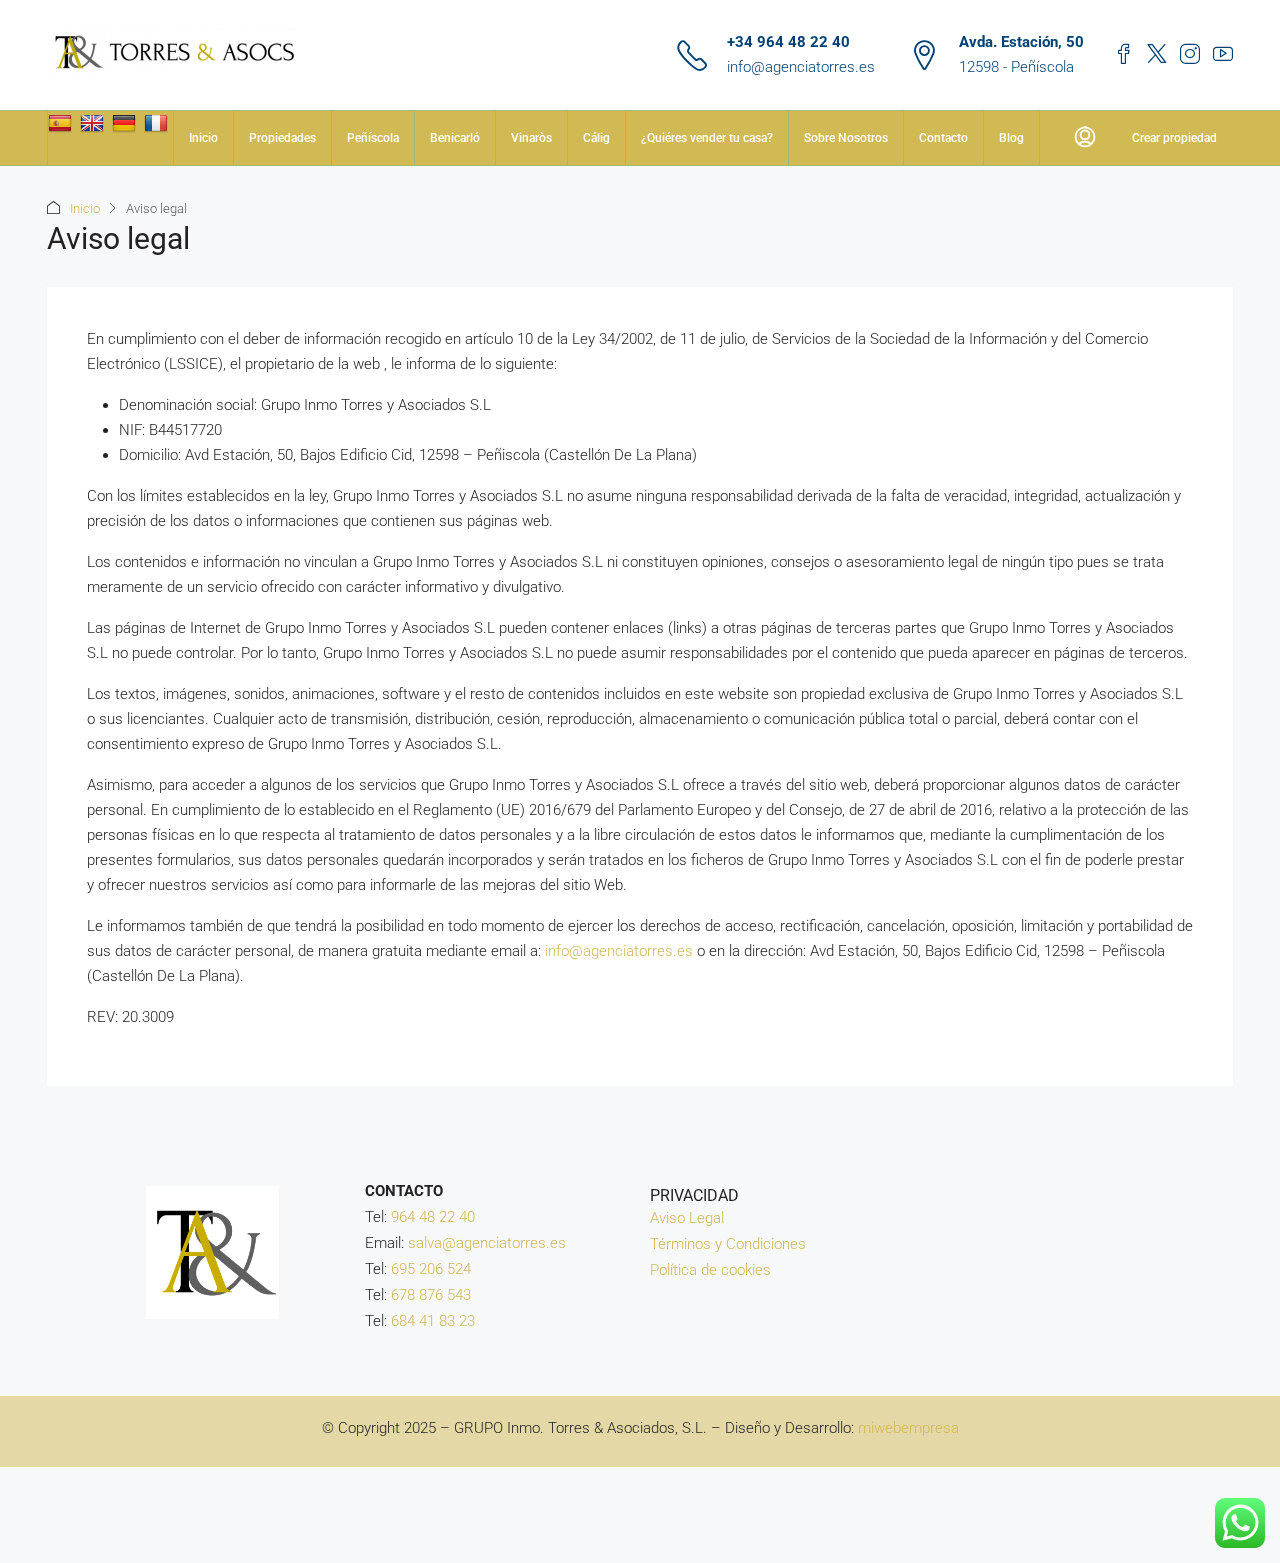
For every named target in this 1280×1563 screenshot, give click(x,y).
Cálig (596, 138)
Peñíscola (373, 138)
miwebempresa (908, 1428)
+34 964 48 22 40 (788, 42)
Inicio (203, 138)
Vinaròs (531, 138)
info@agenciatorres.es (801, 67)
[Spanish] (62, 123)
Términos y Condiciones (728, 1244)
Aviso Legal (687, 1218)
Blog (1011, 138)
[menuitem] (1085, 138)
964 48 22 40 (433, 1217)
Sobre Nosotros (846, 138)
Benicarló (455, 138)
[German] (126, 123)
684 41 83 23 (433, 1321)
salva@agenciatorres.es (487, 1243)
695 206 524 (431, 1269)
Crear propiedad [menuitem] (1174, 138)
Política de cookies (710, 1270)
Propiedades (282, 138)
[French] (158, 123)
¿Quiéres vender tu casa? (707, 138)
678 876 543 (431, 1295)
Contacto (943, 138)
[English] (94, 123)
